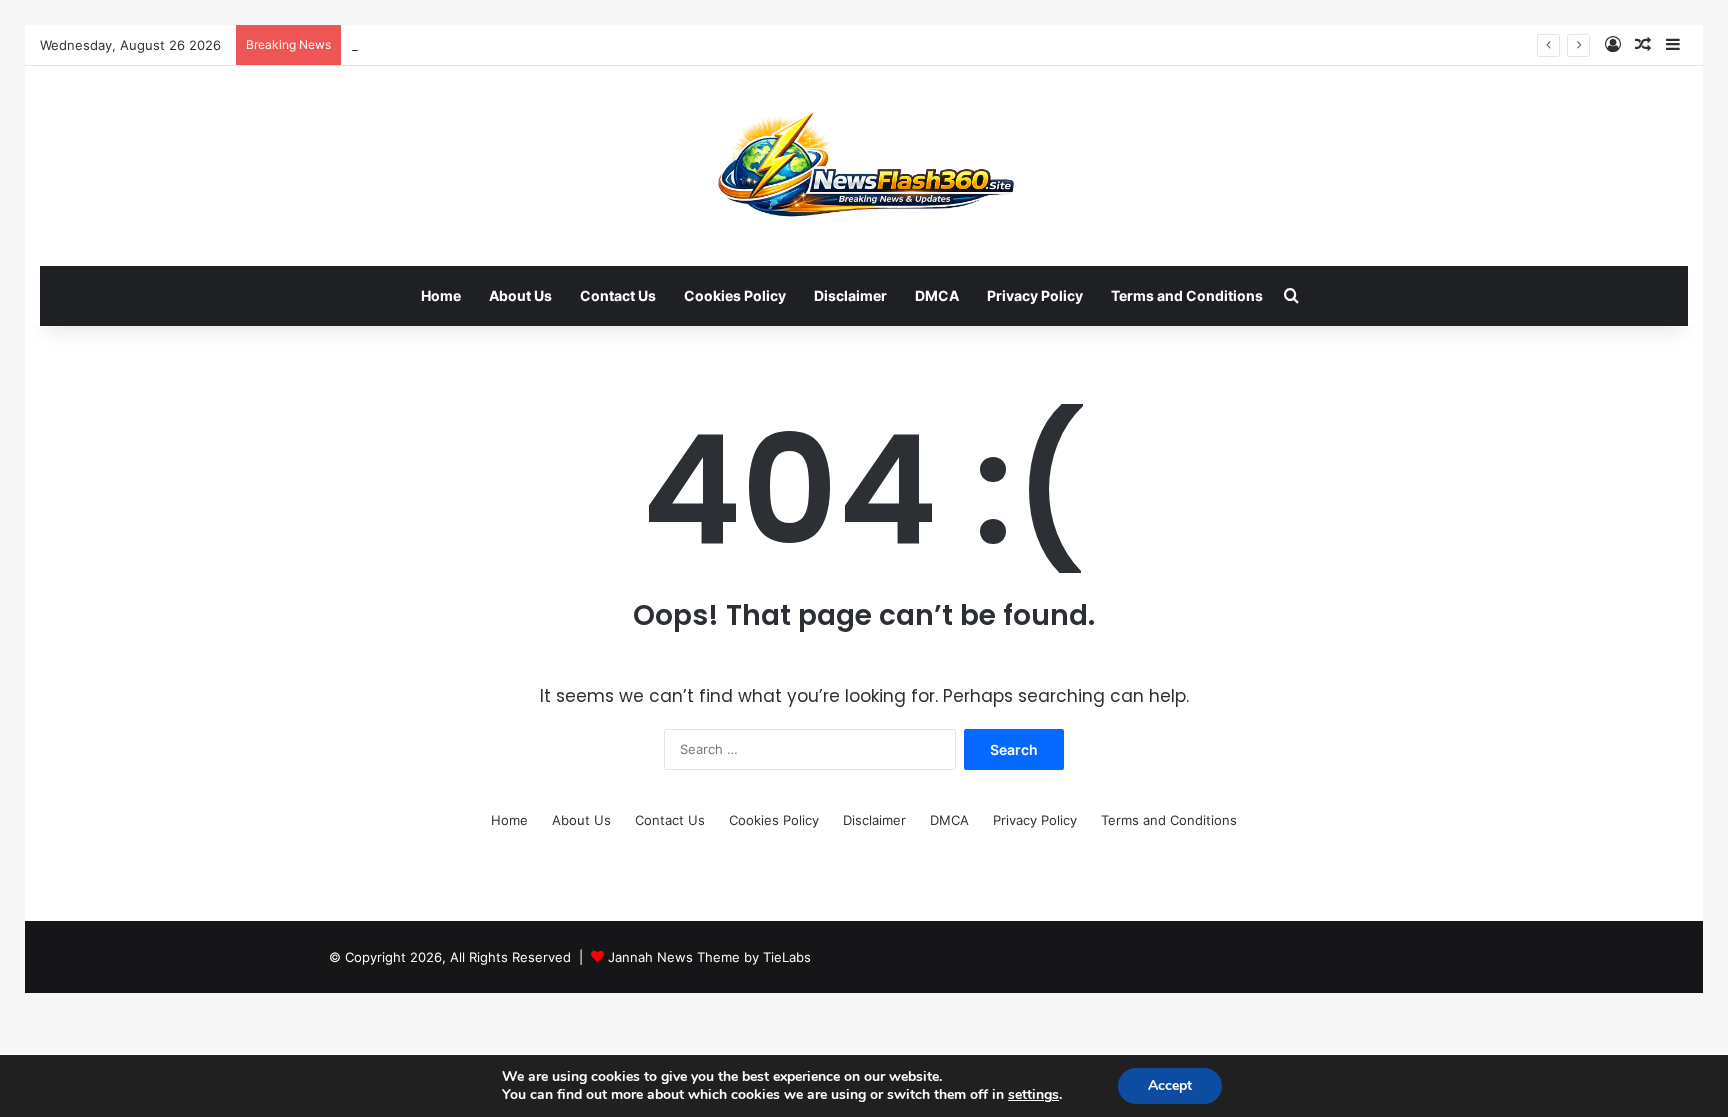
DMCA (937, 295)
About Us (520, 295)
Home (441, 295)
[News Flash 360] (864, 166)
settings (1033, 1095)
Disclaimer (850, 295)
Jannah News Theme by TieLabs (709, 957)
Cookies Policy (735, 295)
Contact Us (618, 295)
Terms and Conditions (1187, 295)
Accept (1170, 1085)
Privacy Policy (1035, 295)
